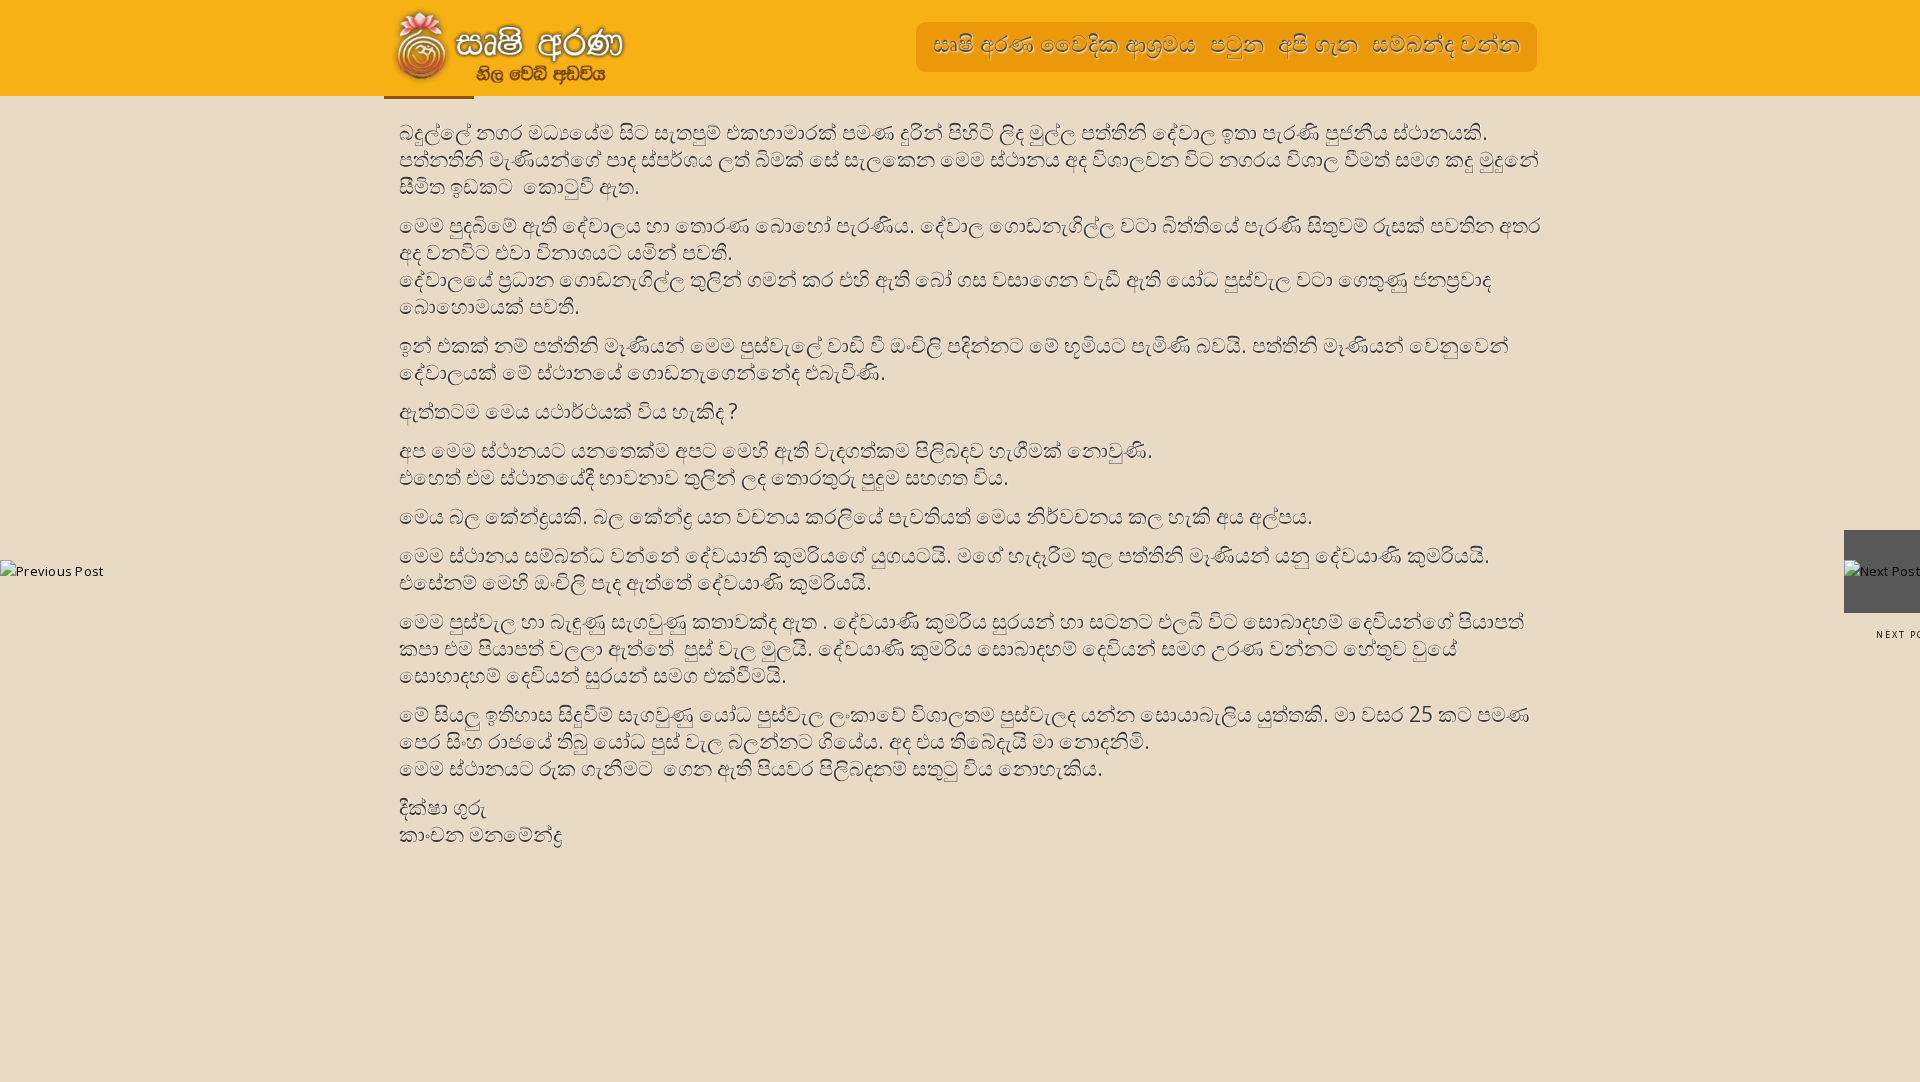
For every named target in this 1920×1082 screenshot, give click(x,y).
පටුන (1237, 43)
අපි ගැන (1318, 43)
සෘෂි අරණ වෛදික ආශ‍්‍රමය (1064, 43)
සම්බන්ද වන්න (1446, 43)
